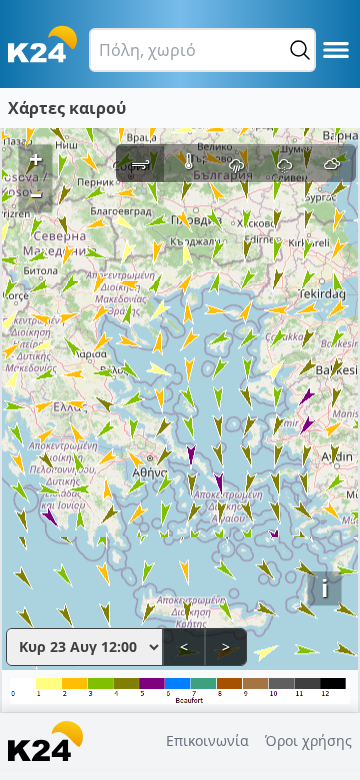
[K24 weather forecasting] (42, 44)
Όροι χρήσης (308, 740)
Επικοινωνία (207, 740)
